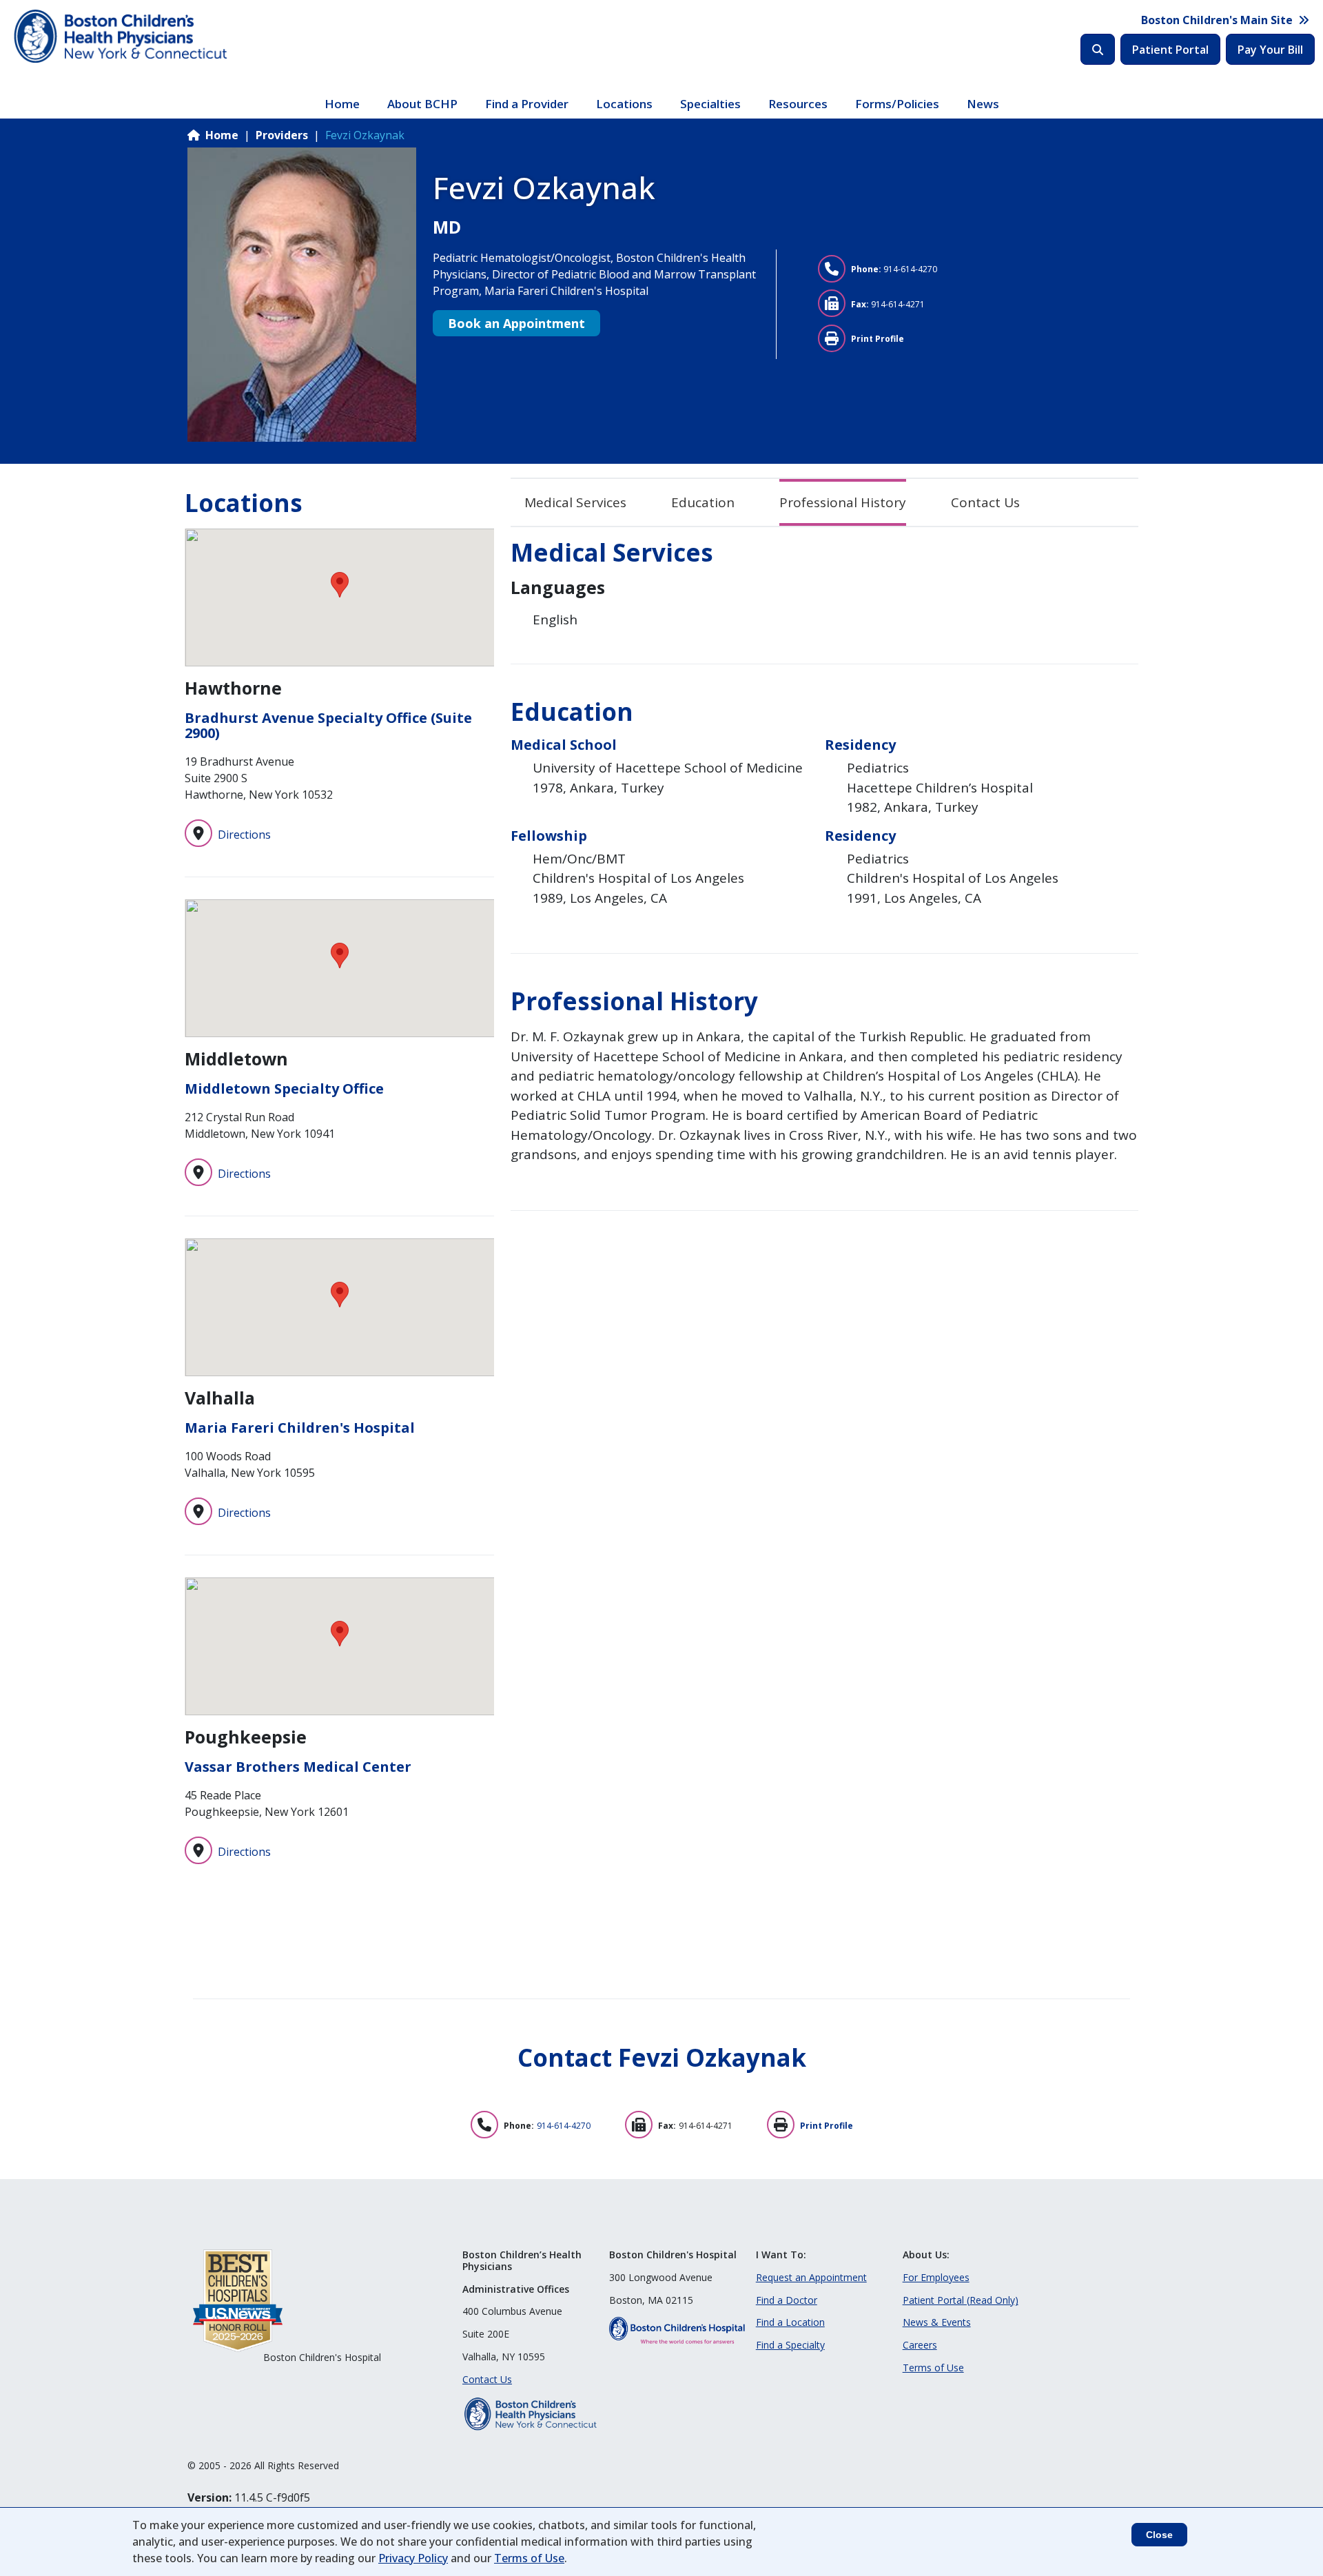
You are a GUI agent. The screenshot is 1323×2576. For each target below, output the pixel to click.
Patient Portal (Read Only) (961, 2300)
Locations (624, 104)
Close (1159, 2535)
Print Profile (878, 339)
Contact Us (985, 502)
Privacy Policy (413, 2558)
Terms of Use (933, 2368)
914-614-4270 (910, 269)
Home (342, 104)
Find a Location (790, 2322)
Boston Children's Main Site (1217, 20)
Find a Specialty (790, 2345)
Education (703, 502)
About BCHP (422, 104)
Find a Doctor (787, 2300)
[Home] (122, 37)
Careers (920, 2345)
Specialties (710, 104)
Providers (282, 135)
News (983, 104)
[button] (340, 585)
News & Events (937, 2322)
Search (1098, 49)
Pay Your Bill (1270, 50)
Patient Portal (1170, 50)
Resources (798, 104)
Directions (244, 835)
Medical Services (575, 502)
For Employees (936, 2277)
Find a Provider (527, 104)
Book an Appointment (516, 323)
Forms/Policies (897, 104)
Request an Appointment (811, 2277)
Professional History (843, 502)
